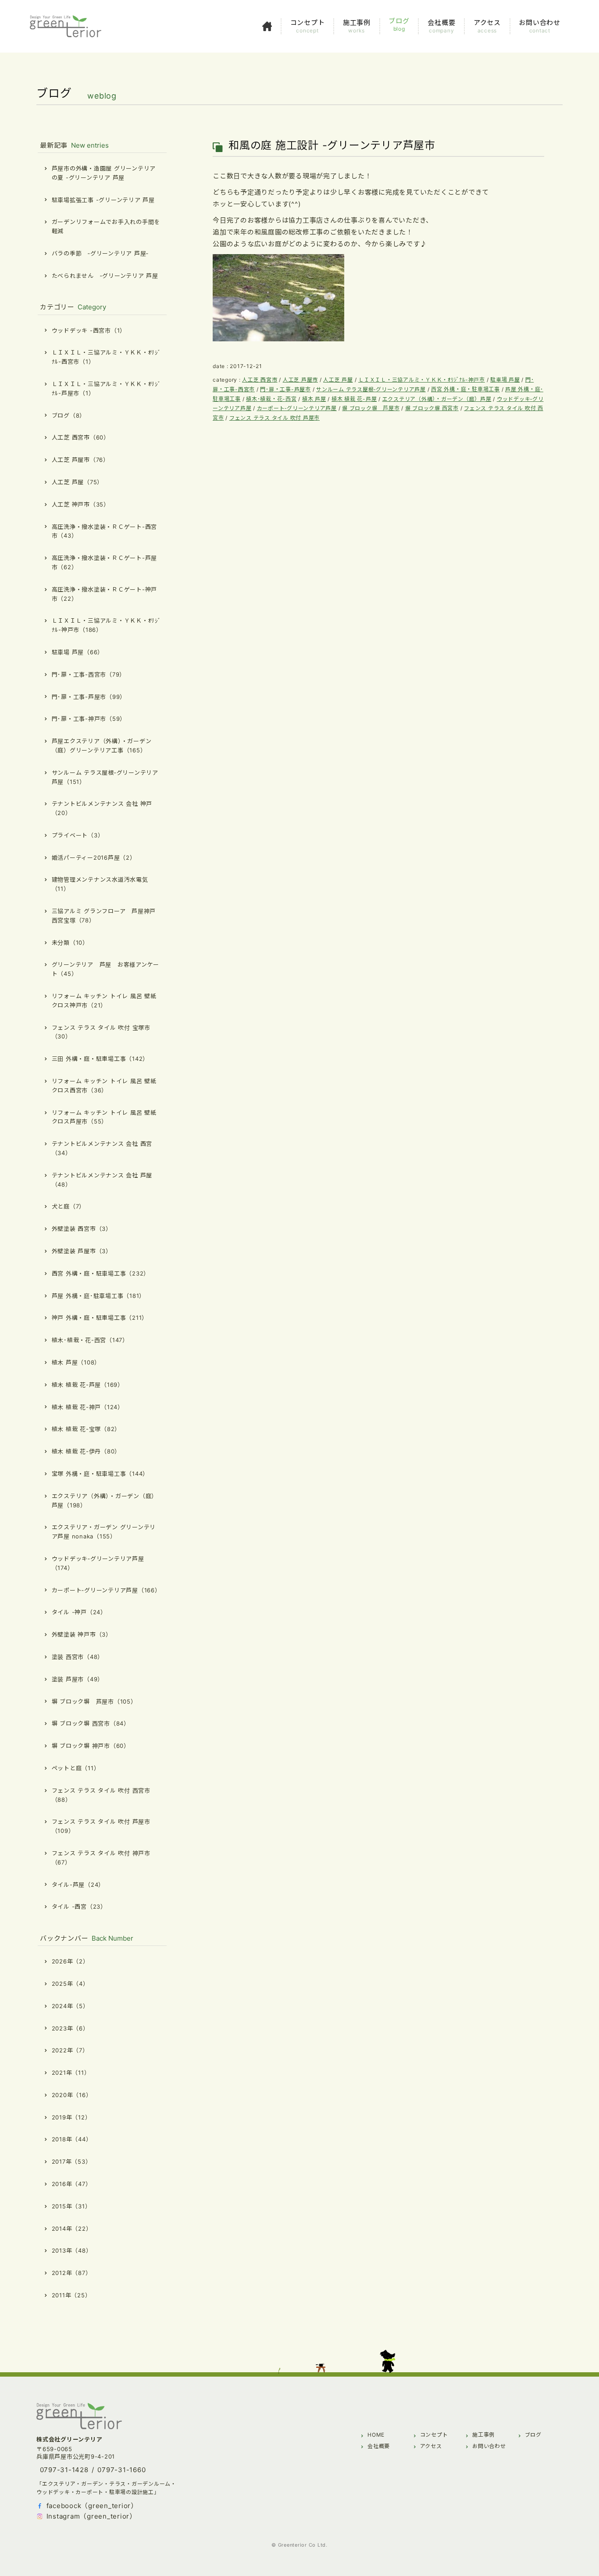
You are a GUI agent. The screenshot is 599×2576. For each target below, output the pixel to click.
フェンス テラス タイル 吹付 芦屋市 (275, 418)
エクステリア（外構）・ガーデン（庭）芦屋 (437, 399)
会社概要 (379, 2446)
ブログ (533, 2435)
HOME (376, 2435)
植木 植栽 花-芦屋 (354, 399)
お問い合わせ (489, 2446)
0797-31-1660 (121, 2470)
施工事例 (483, 2435)
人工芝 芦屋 (338, 380)
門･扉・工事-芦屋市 (285, 389)
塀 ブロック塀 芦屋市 (371, 408)
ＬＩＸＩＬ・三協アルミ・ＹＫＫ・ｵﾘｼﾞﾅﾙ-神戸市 (422, 380)
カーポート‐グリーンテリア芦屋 (297, 408)
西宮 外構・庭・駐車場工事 (465, 389)
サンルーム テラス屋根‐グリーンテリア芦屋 (371, 389)
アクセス (431, 2446)
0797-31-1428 (64, 2470)
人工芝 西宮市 (260, 380)
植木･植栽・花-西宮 (271, 399)
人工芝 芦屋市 (300, 380)
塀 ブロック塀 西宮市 (432, 408)
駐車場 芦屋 (505, 380)
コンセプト (434, 2435)
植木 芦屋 (314, 399)
